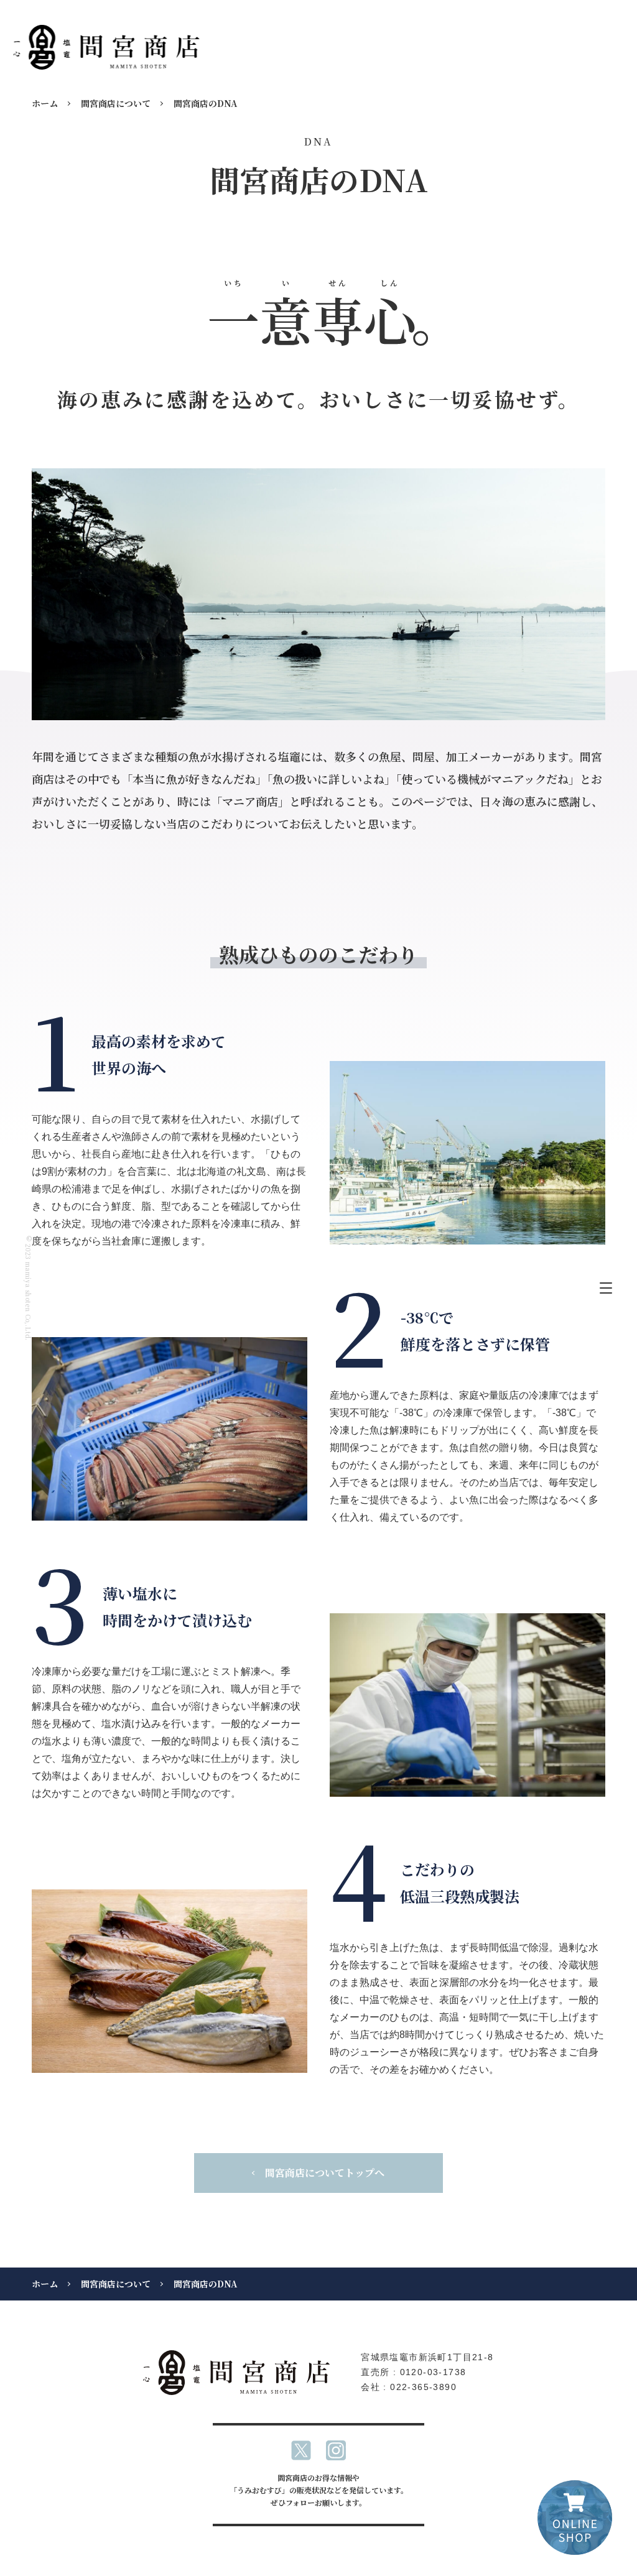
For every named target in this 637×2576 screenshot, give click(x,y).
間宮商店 (106, 47)
